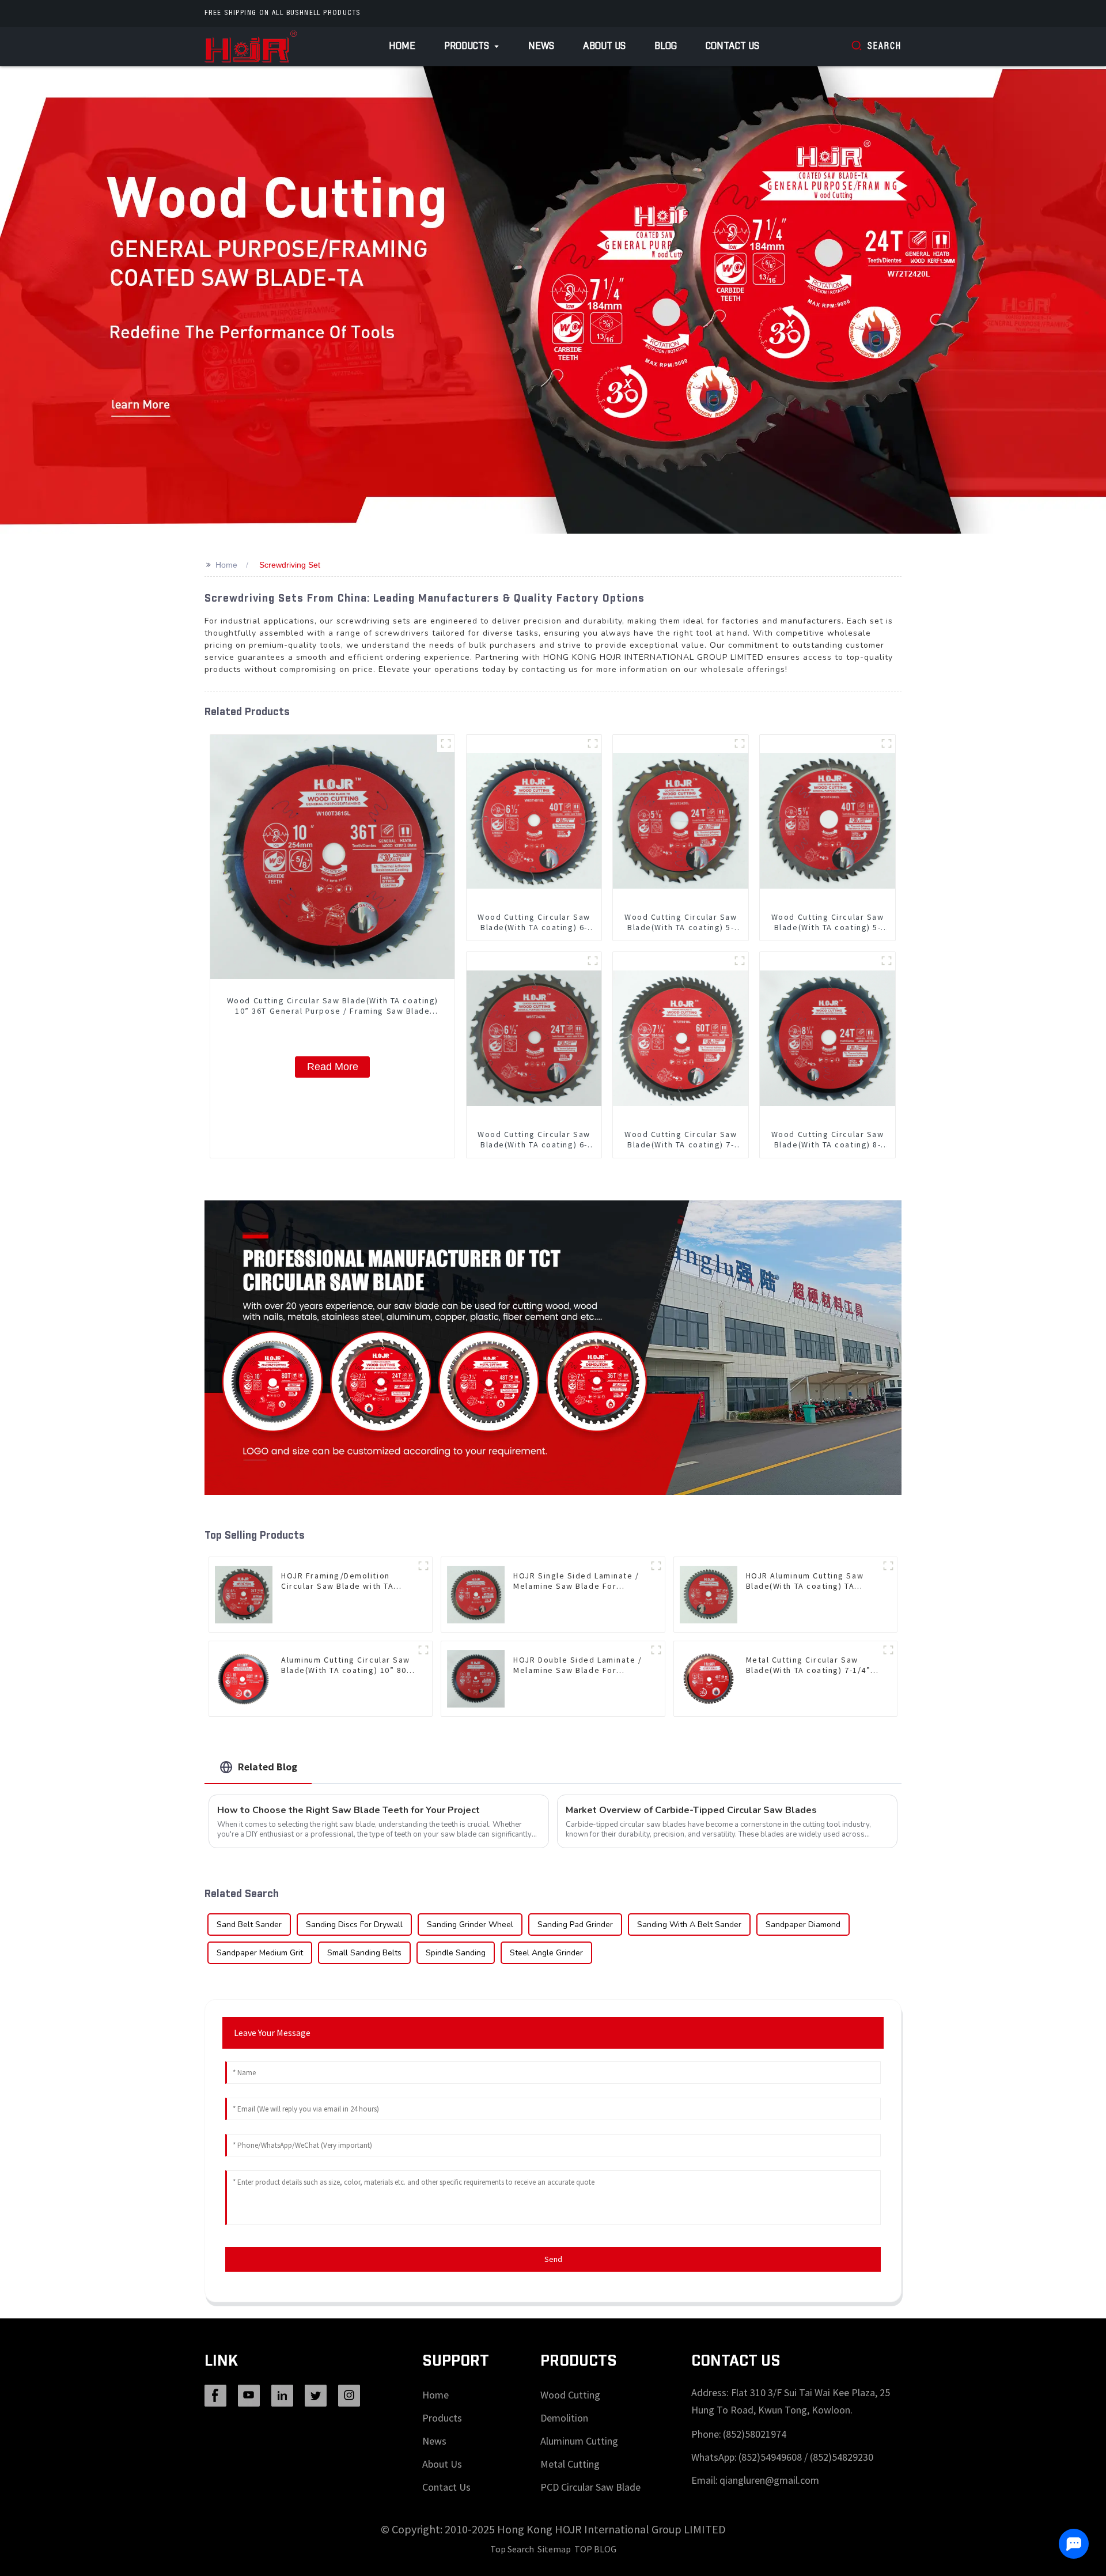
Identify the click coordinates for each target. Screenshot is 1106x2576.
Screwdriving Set (290, 565)
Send (553, 2259)
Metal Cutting (570, 2464)
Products (442, 2418)
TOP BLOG (595, 2549)
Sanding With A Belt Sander (689, 1925)
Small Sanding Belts (364, 1953)
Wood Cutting (570, 2395)
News (434, 2441)
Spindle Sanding (456, 1953)
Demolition (564, 2418)
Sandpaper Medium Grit (260, 1953)
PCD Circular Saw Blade (590, 2487)
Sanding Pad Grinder (575, 1925)
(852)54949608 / (774, 2457)
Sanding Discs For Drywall (354, 1925)
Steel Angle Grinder (546, 1953)
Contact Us (446, 2487)
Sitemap (554, 2549)
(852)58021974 (755, 2434)
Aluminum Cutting (579, 2441)
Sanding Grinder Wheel (470, 1925)
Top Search (512, 2549)
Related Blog (268, 1767)
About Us (442, 2464)
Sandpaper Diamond (803, 1925)
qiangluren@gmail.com (769, 2480)
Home (226, 565)
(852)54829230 (842, 2457)
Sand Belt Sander (249, 1925)
